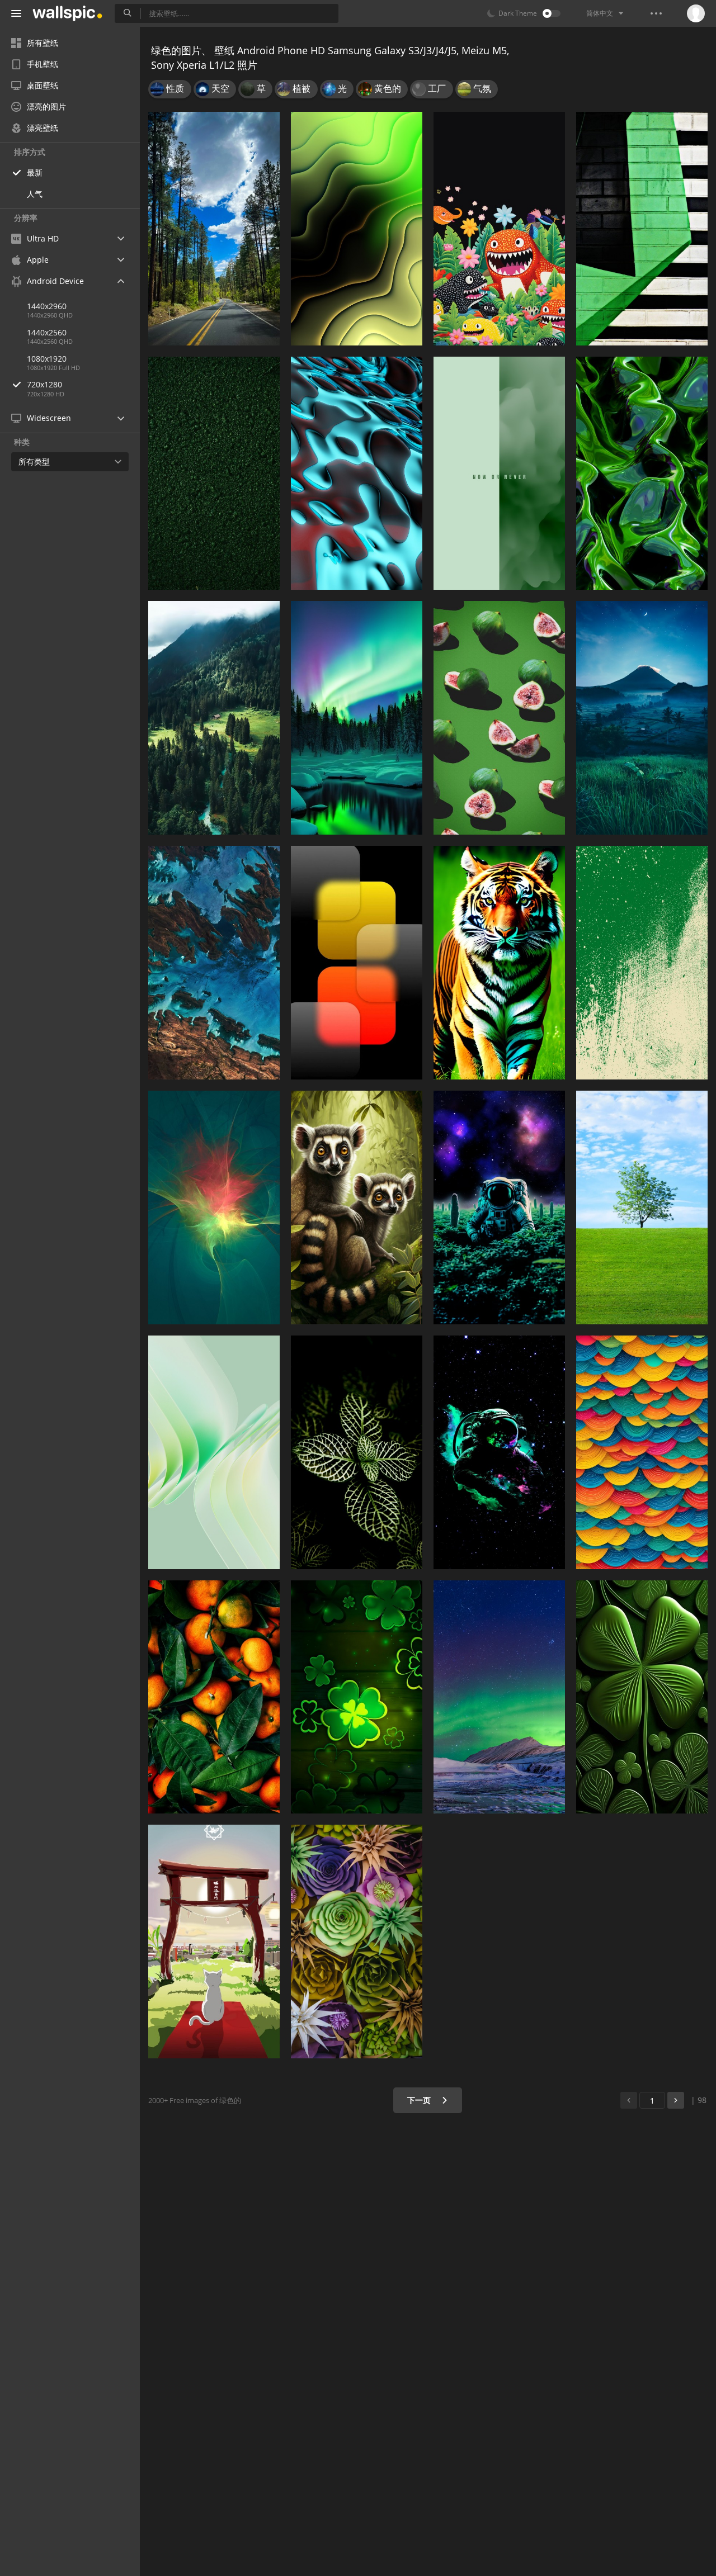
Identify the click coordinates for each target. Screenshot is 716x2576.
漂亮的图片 (46, 106)
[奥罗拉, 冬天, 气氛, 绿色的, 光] (499, 1697)
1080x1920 (47, 359)
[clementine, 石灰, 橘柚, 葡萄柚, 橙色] (214, 1697)
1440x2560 (47, 332)
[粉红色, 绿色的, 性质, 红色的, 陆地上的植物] (499, 718)
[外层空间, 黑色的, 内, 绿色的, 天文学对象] (499, 1452)
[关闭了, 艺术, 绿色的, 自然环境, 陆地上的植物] (642, 1697)
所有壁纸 (43, 43)
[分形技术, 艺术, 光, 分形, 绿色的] (214, 1207)
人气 (35, 194)
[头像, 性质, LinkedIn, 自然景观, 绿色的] (642, 1207)
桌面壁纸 (43, 85)
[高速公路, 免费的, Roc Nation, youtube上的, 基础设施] (214, 229)
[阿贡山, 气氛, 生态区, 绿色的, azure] (642, 718)
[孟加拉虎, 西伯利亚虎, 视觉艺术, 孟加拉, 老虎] (499, 963)
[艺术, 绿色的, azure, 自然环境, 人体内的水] (214, 963)
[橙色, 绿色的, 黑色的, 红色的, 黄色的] (357, 963)
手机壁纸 (43, 64)
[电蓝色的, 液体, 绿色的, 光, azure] (357, 473)
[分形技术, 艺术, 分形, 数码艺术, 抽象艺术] (357, 229)
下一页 (420, 2100)
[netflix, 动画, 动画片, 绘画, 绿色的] (214, 1942)
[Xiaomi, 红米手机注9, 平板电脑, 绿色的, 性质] (357, 1942)
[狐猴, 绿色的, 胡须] (357, 1207)
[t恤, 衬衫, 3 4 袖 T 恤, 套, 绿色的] (357, 1697)
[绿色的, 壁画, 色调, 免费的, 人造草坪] (214, 473)
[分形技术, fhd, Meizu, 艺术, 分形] (214, 1452)
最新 (35, 172)
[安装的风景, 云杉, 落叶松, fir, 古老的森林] (214, 718)
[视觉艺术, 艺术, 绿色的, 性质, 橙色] (642, 1452)
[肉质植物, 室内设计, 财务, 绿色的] (357, 1452)
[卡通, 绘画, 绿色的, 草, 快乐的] (499, 229)
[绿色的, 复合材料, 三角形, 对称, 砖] (642, 229)
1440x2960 (47, 306)
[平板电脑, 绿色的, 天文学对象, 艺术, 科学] (499, 1207)
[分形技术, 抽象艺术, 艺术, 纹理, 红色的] (642, 473)
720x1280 (44, 384)
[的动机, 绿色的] (499, 473)
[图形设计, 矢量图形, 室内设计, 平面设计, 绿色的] (642, 963)
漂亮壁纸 (43, 128)
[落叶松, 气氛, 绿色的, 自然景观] (357, 718)
